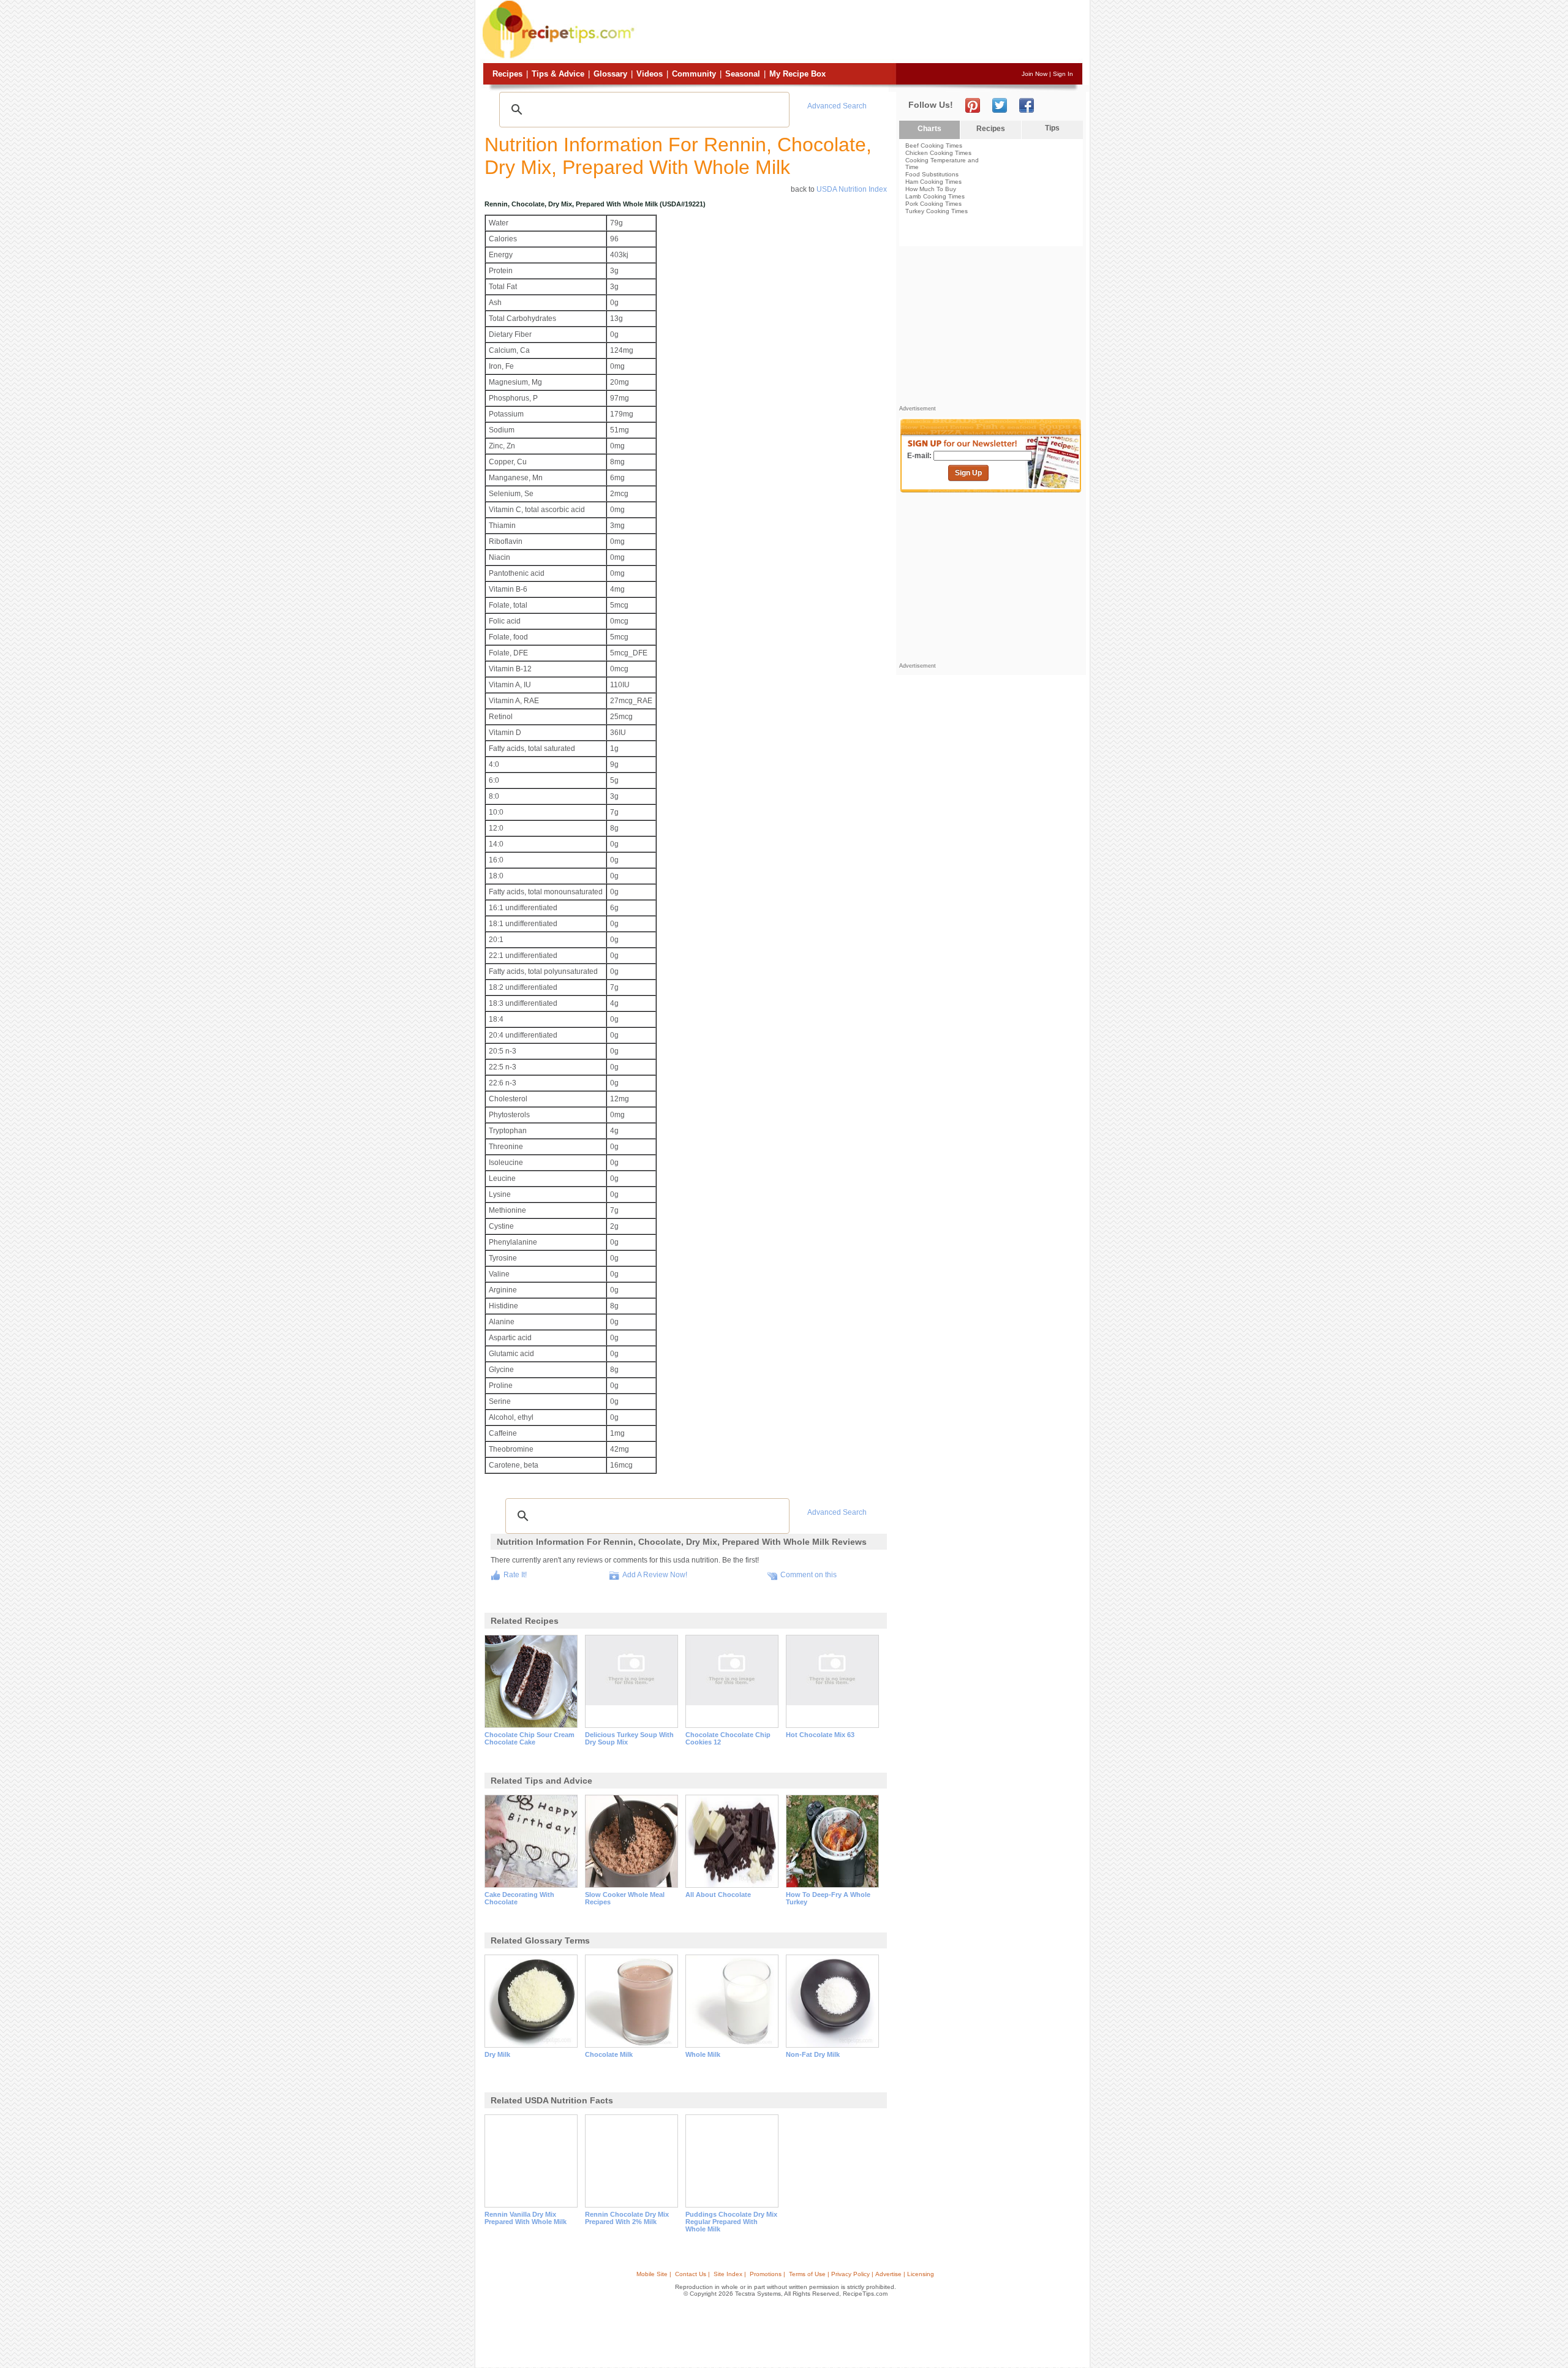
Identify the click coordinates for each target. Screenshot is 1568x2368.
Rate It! (515, 1575)
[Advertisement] (860, 32)
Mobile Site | (654, 2274)
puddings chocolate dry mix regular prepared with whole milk (731, 2222)
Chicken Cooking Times (938, 153)
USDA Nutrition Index (852, 189)
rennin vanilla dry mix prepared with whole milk (526, 2218)
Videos (650, 74)
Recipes (507, 74)
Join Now (1035, 74)
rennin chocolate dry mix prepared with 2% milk (627, 2218)
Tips (1052, 128)
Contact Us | (692, 2274)
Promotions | (767, 2274)
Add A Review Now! (655, 1575)
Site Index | (730, 2274)
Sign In (1063, 74)
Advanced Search (837, 106)
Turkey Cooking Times (937, 211)
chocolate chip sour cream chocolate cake (530, 1738)
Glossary (610, 74)
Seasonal (743, 74)
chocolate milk (609, 2054)
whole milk (703, 2054)
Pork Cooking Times (933, 204)
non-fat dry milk (813, 2054)
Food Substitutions (932, 174)
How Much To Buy (931, 189)
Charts (929, 129)
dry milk (497, 2054)
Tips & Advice (558, 74)
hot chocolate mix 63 (820, 1735)
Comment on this (809, 1575)
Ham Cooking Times (933, 182)
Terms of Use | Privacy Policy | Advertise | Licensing (861, 2274)
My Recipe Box (797, 74)
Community (694, 74)
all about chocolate (718, 1895)
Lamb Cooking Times (935, 196)
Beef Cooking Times (934, 145)
